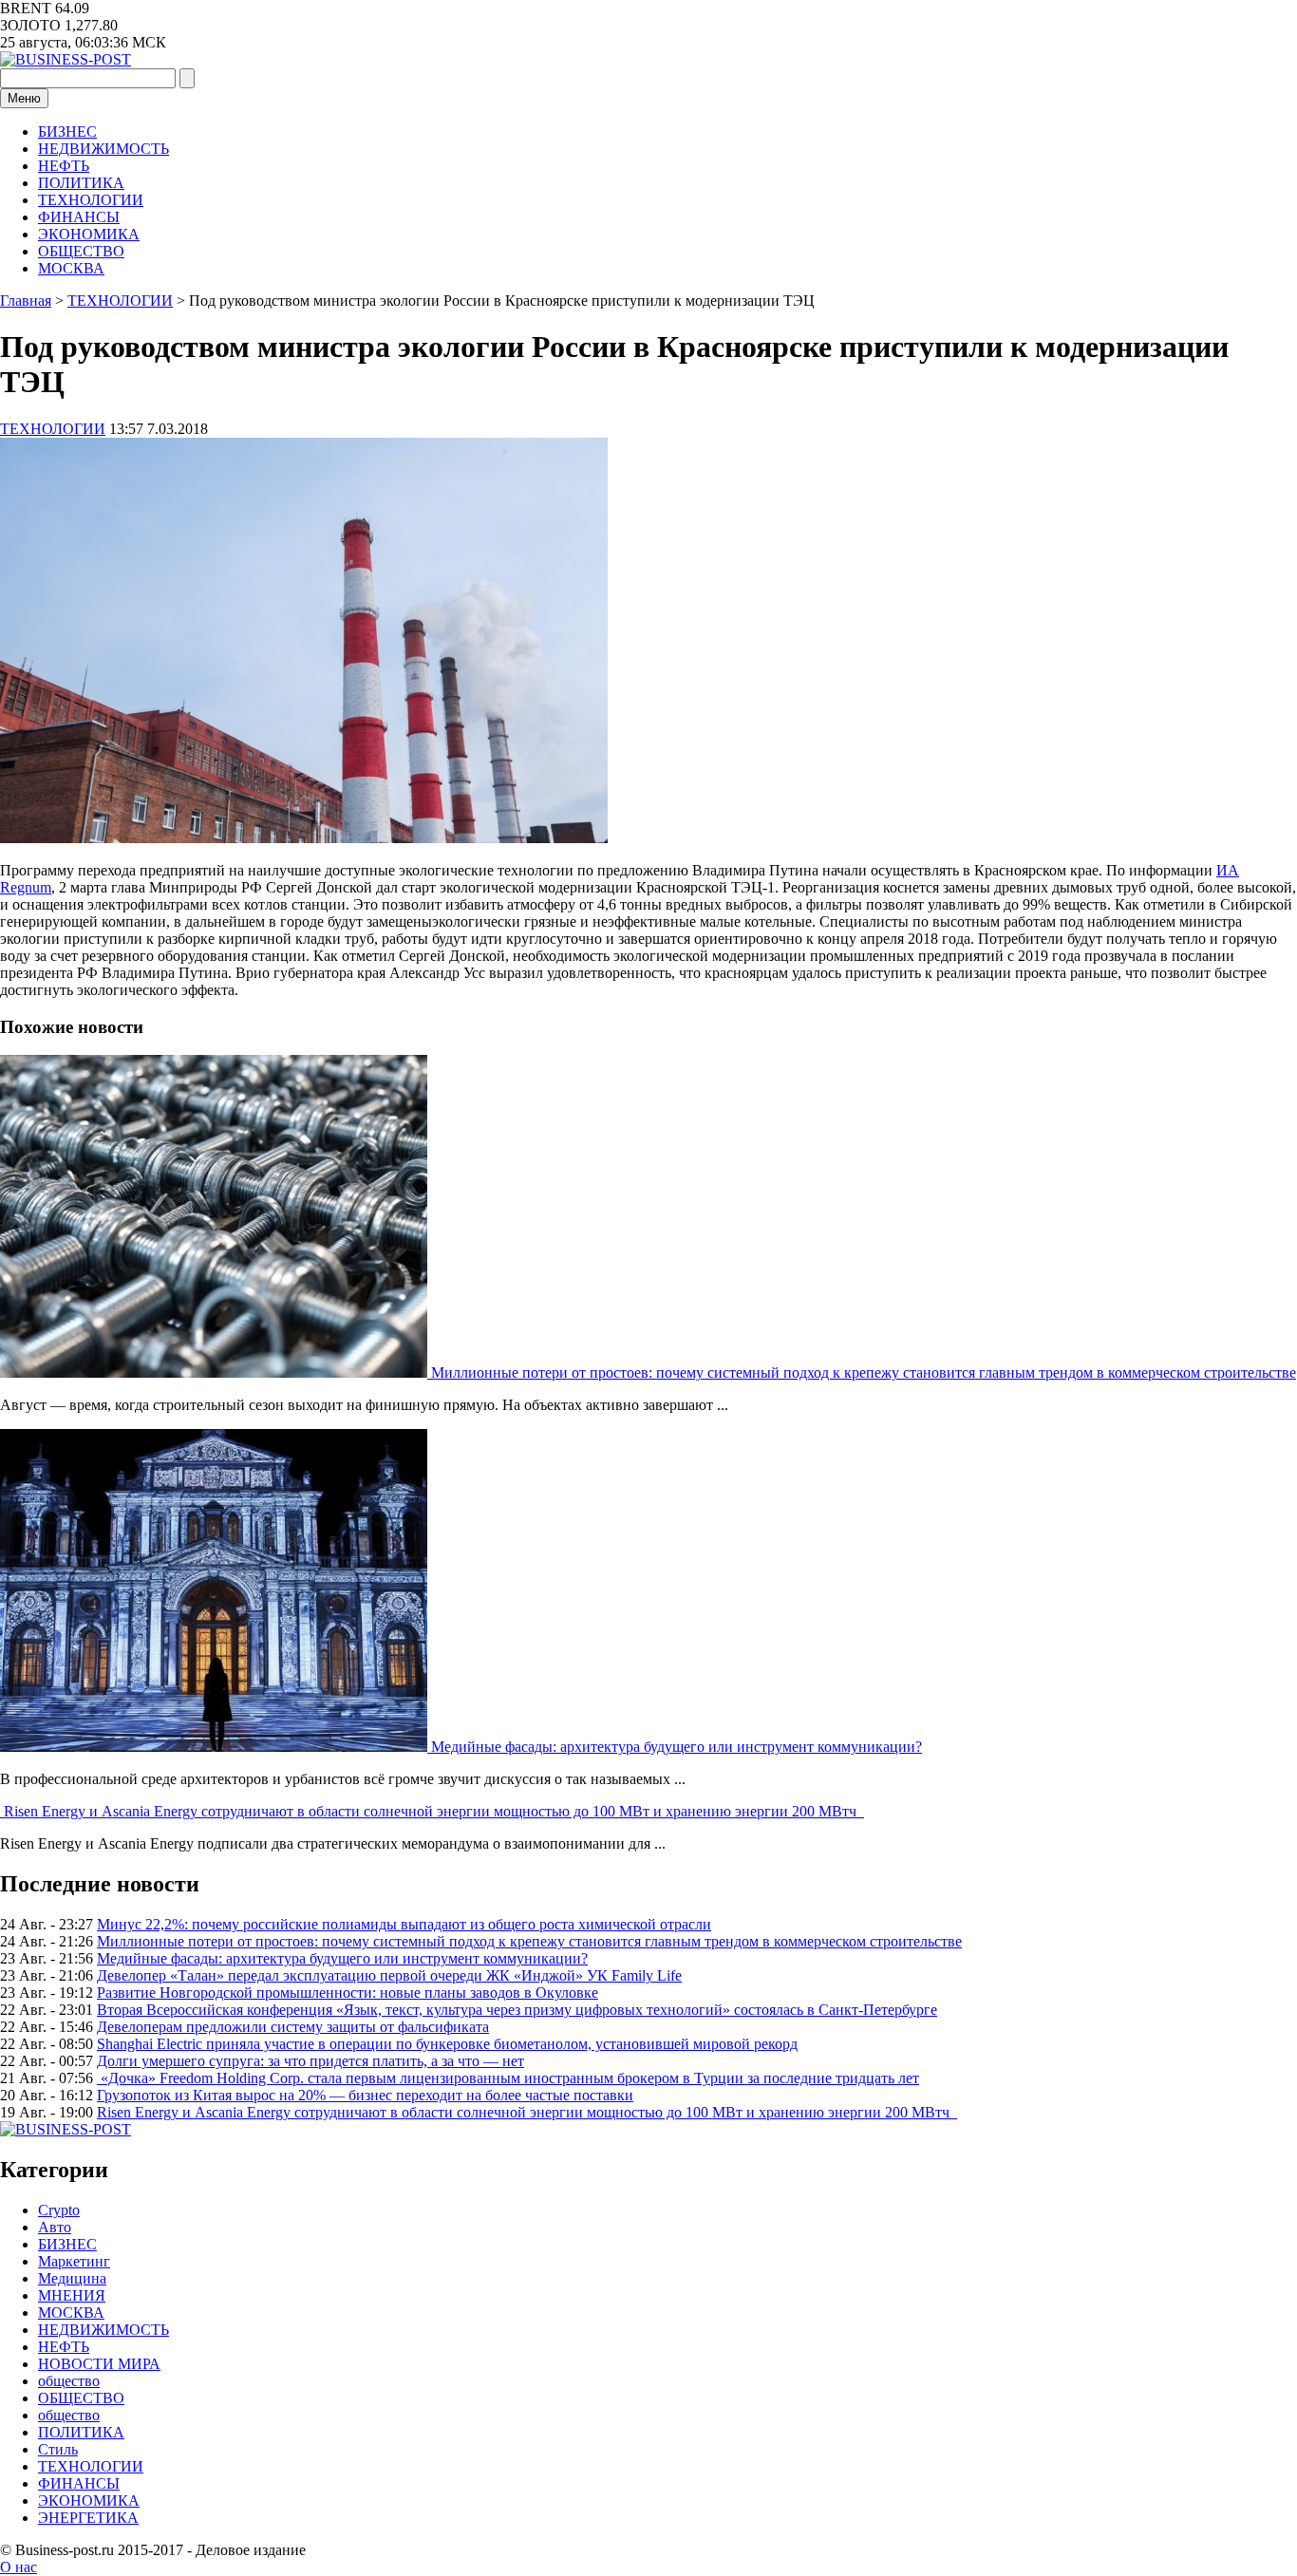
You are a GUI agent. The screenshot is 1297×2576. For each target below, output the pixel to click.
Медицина (72, 2278)
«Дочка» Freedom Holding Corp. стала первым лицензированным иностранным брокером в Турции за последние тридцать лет (508, 2078)
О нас (19, 2567)
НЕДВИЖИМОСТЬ (103, 149)
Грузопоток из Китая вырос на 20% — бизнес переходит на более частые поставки (365, 2095)
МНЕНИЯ (72, 2295)
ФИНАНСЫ (79, 217)
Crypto (59, 2210)
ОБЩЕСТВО (81, 251)
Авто (55, 2227)
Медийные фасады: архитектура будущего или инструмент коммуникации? (677, 1747)
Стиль (58, 2449)
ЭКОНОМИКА (89, 234)
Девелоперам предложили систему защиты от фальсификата (293, 2027)
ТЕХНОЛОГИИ (91, 200)
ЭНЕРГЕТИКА (88, 2518)
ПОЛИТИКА (81, 183)
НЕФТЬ (64, 166)
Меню (24, 98)
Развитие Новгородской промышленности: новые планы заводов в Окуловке (348, 1993)
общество (69, 2381)
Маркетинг (74, 2261)
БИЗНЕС (67, 132)
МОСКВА (71, 268)
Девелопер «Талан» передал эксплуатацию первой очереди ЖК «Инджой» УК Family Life (389, 1975)
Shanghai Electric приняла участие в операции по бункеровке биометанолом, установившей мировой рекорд (447, 2044)
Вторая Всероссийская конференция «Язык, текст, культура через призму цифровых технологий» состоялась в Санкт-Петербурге (517, 2010)
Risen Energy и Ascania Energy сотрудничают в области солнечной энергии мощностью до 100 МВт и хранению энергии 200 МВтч (434, 1811)
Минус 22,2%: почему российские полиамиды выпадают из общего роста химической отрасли (404, 1924)
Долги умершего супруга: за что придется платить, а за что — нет (310, 2061)
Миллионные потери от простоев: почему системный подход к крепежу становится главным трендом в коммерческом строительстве (864, 1373)
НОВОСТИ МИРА (99, 2364)
